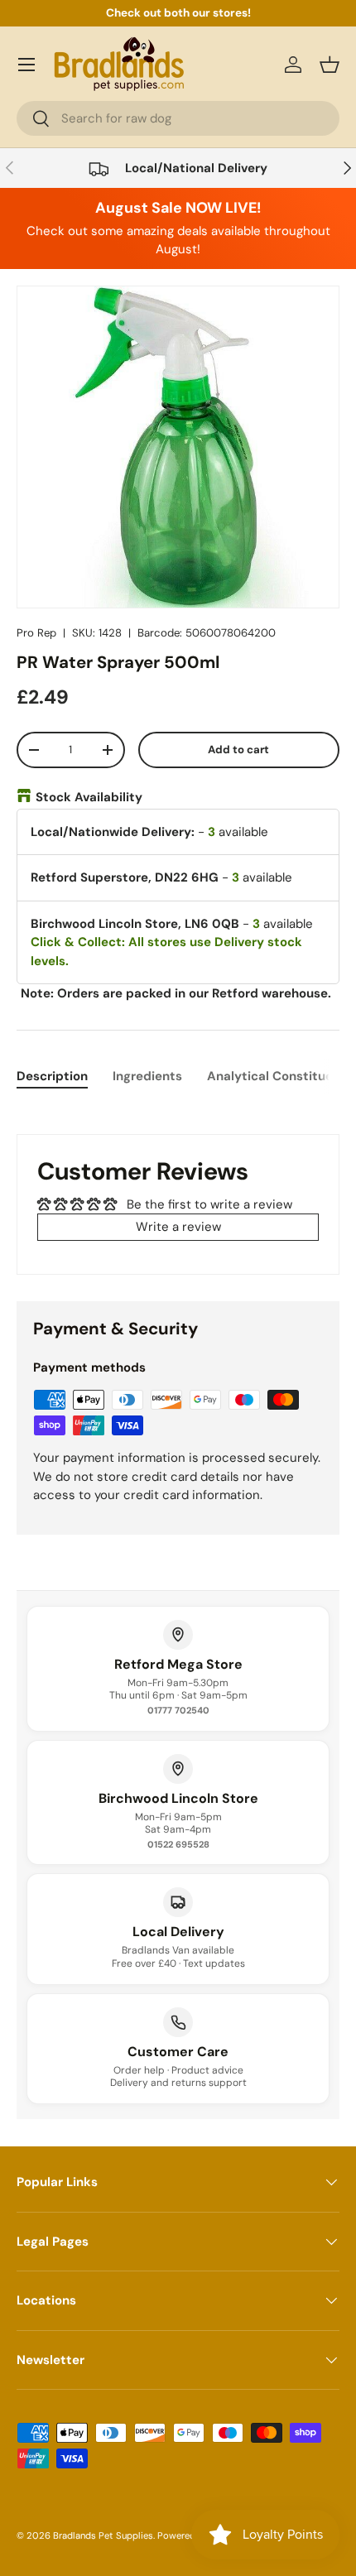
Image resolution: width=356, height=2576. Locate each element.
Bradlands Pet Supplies (103, 2535)
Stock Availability (89, 797)
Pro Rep (36, 633)
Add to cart (238, 750)
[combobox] (178, 118)
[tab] (52, 1076)
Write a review (178, 1227)
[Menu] (26, 65)
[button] (330, 65)
